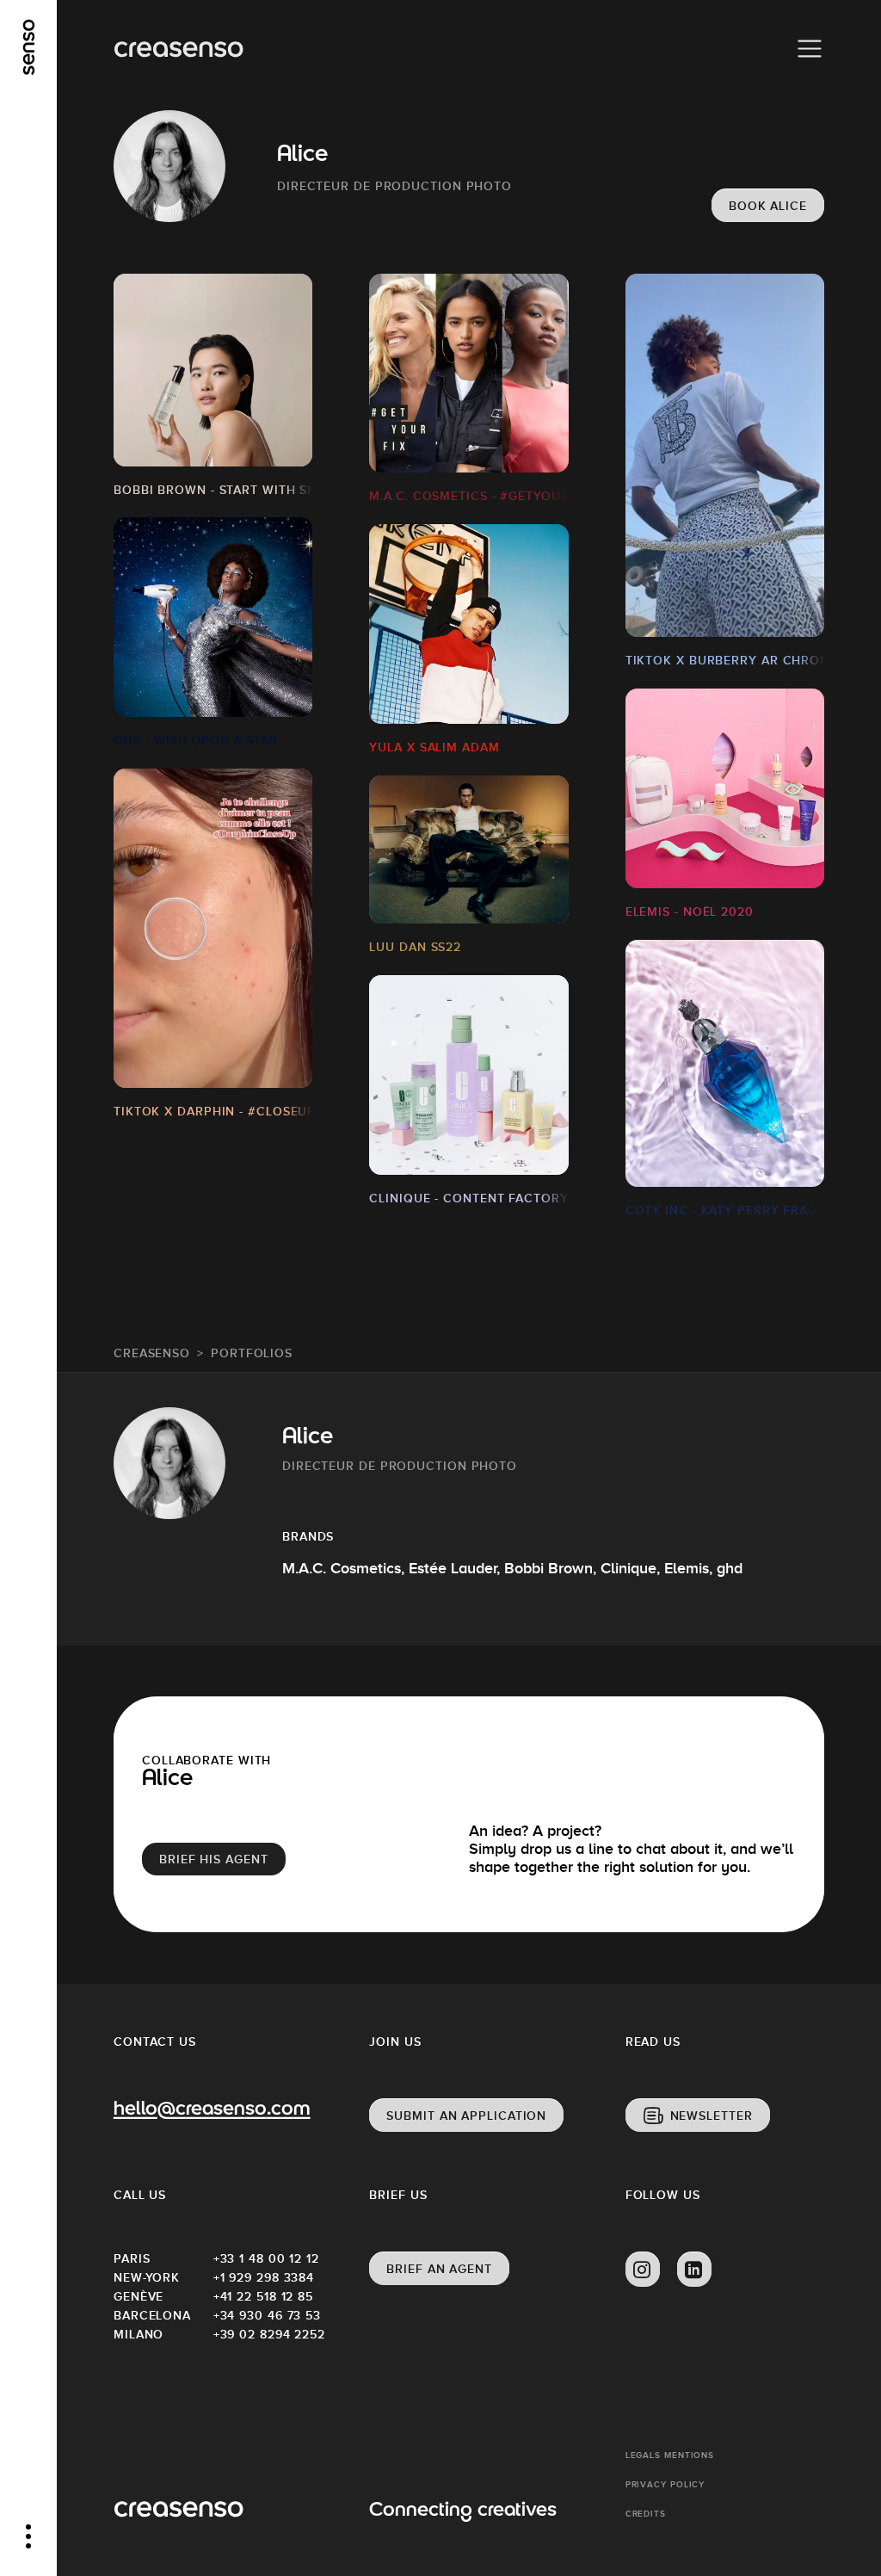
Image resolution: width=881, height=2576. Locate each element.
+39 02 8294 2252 (263, 2334)
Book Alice (768, 206)
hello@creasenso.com (212, 2110)
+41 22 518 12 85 (263, 2296)
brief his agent (214, 1859)
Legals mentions (670, 2455)
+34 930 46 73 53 (263, 2315)
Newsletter (712, 2116)
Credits (646, 2514)
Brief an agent (439, 2269)
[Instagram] (643, 2270)
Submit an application (466, 2116)
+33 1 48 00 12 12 (263, 2258)
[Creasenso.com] (179, 49)
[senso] (29, 47)
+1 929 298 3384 (263, 2277)
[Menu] (810, 49)
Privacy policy (665, 2484)
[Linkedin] (694, 2270)
